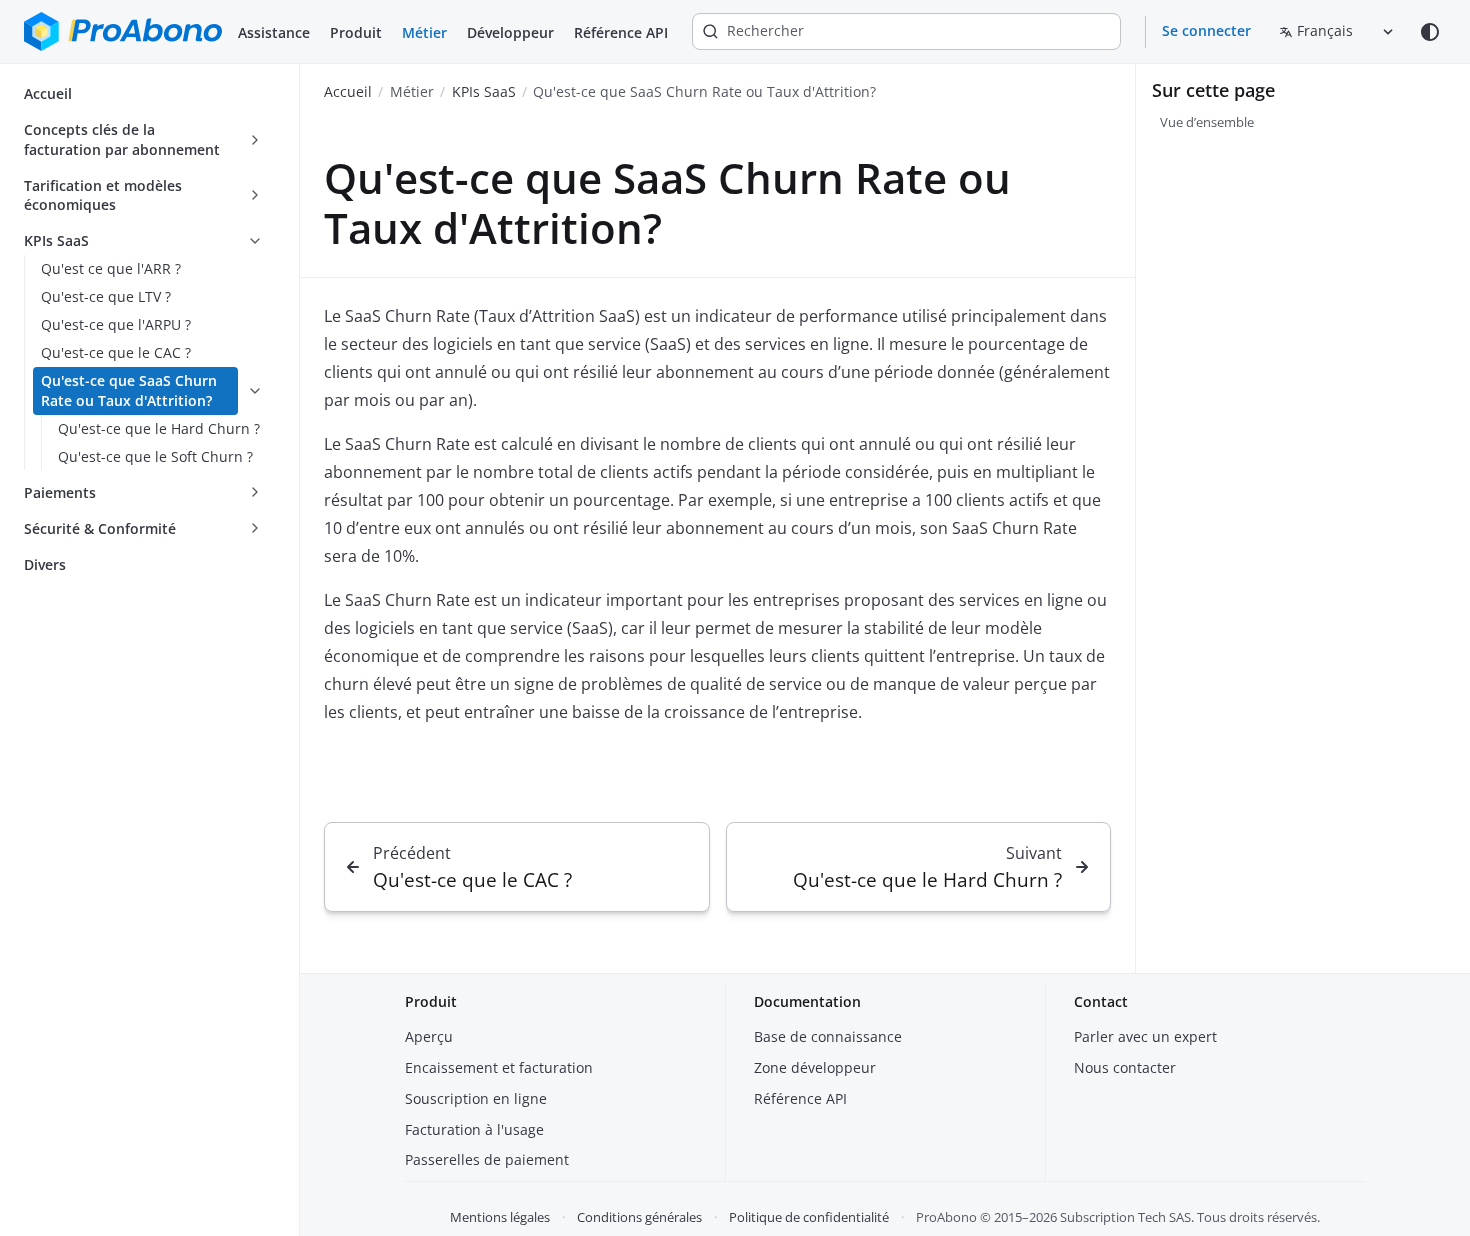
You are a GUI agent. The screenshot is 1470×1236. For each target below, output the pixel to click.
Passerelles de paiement (487, 1159)
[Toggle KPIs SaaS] (255, 241)
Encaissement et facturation (499, 1067)
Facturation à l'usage (474, 1129)
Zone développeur (815, 1067)
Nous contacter (1125, 1067)
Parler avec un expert (1145, 1036)
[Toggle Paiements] (255, 493)
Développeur (510, 32)
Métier (424, 32)
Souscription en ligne (476, 1098)
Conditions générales (639, 1217)
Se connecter (1206, 30)
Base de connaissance (828, 1036)
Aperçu (429, 1036)
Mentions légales (500, 1217)
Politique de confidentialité (809, 1217)
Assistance (274, 32)
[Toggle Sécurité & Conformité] (255, 529)
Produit (356, 32)
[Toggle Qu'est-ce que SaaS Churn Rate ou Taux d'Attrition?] (255, 391)
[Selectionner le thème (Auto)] (1430, 32)
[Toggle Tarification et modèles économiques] (255, 196)
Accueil (348, 91)
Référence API (621, 32)
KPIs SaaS (484, 91)
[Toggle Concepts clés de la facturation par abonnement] (255, 140)
